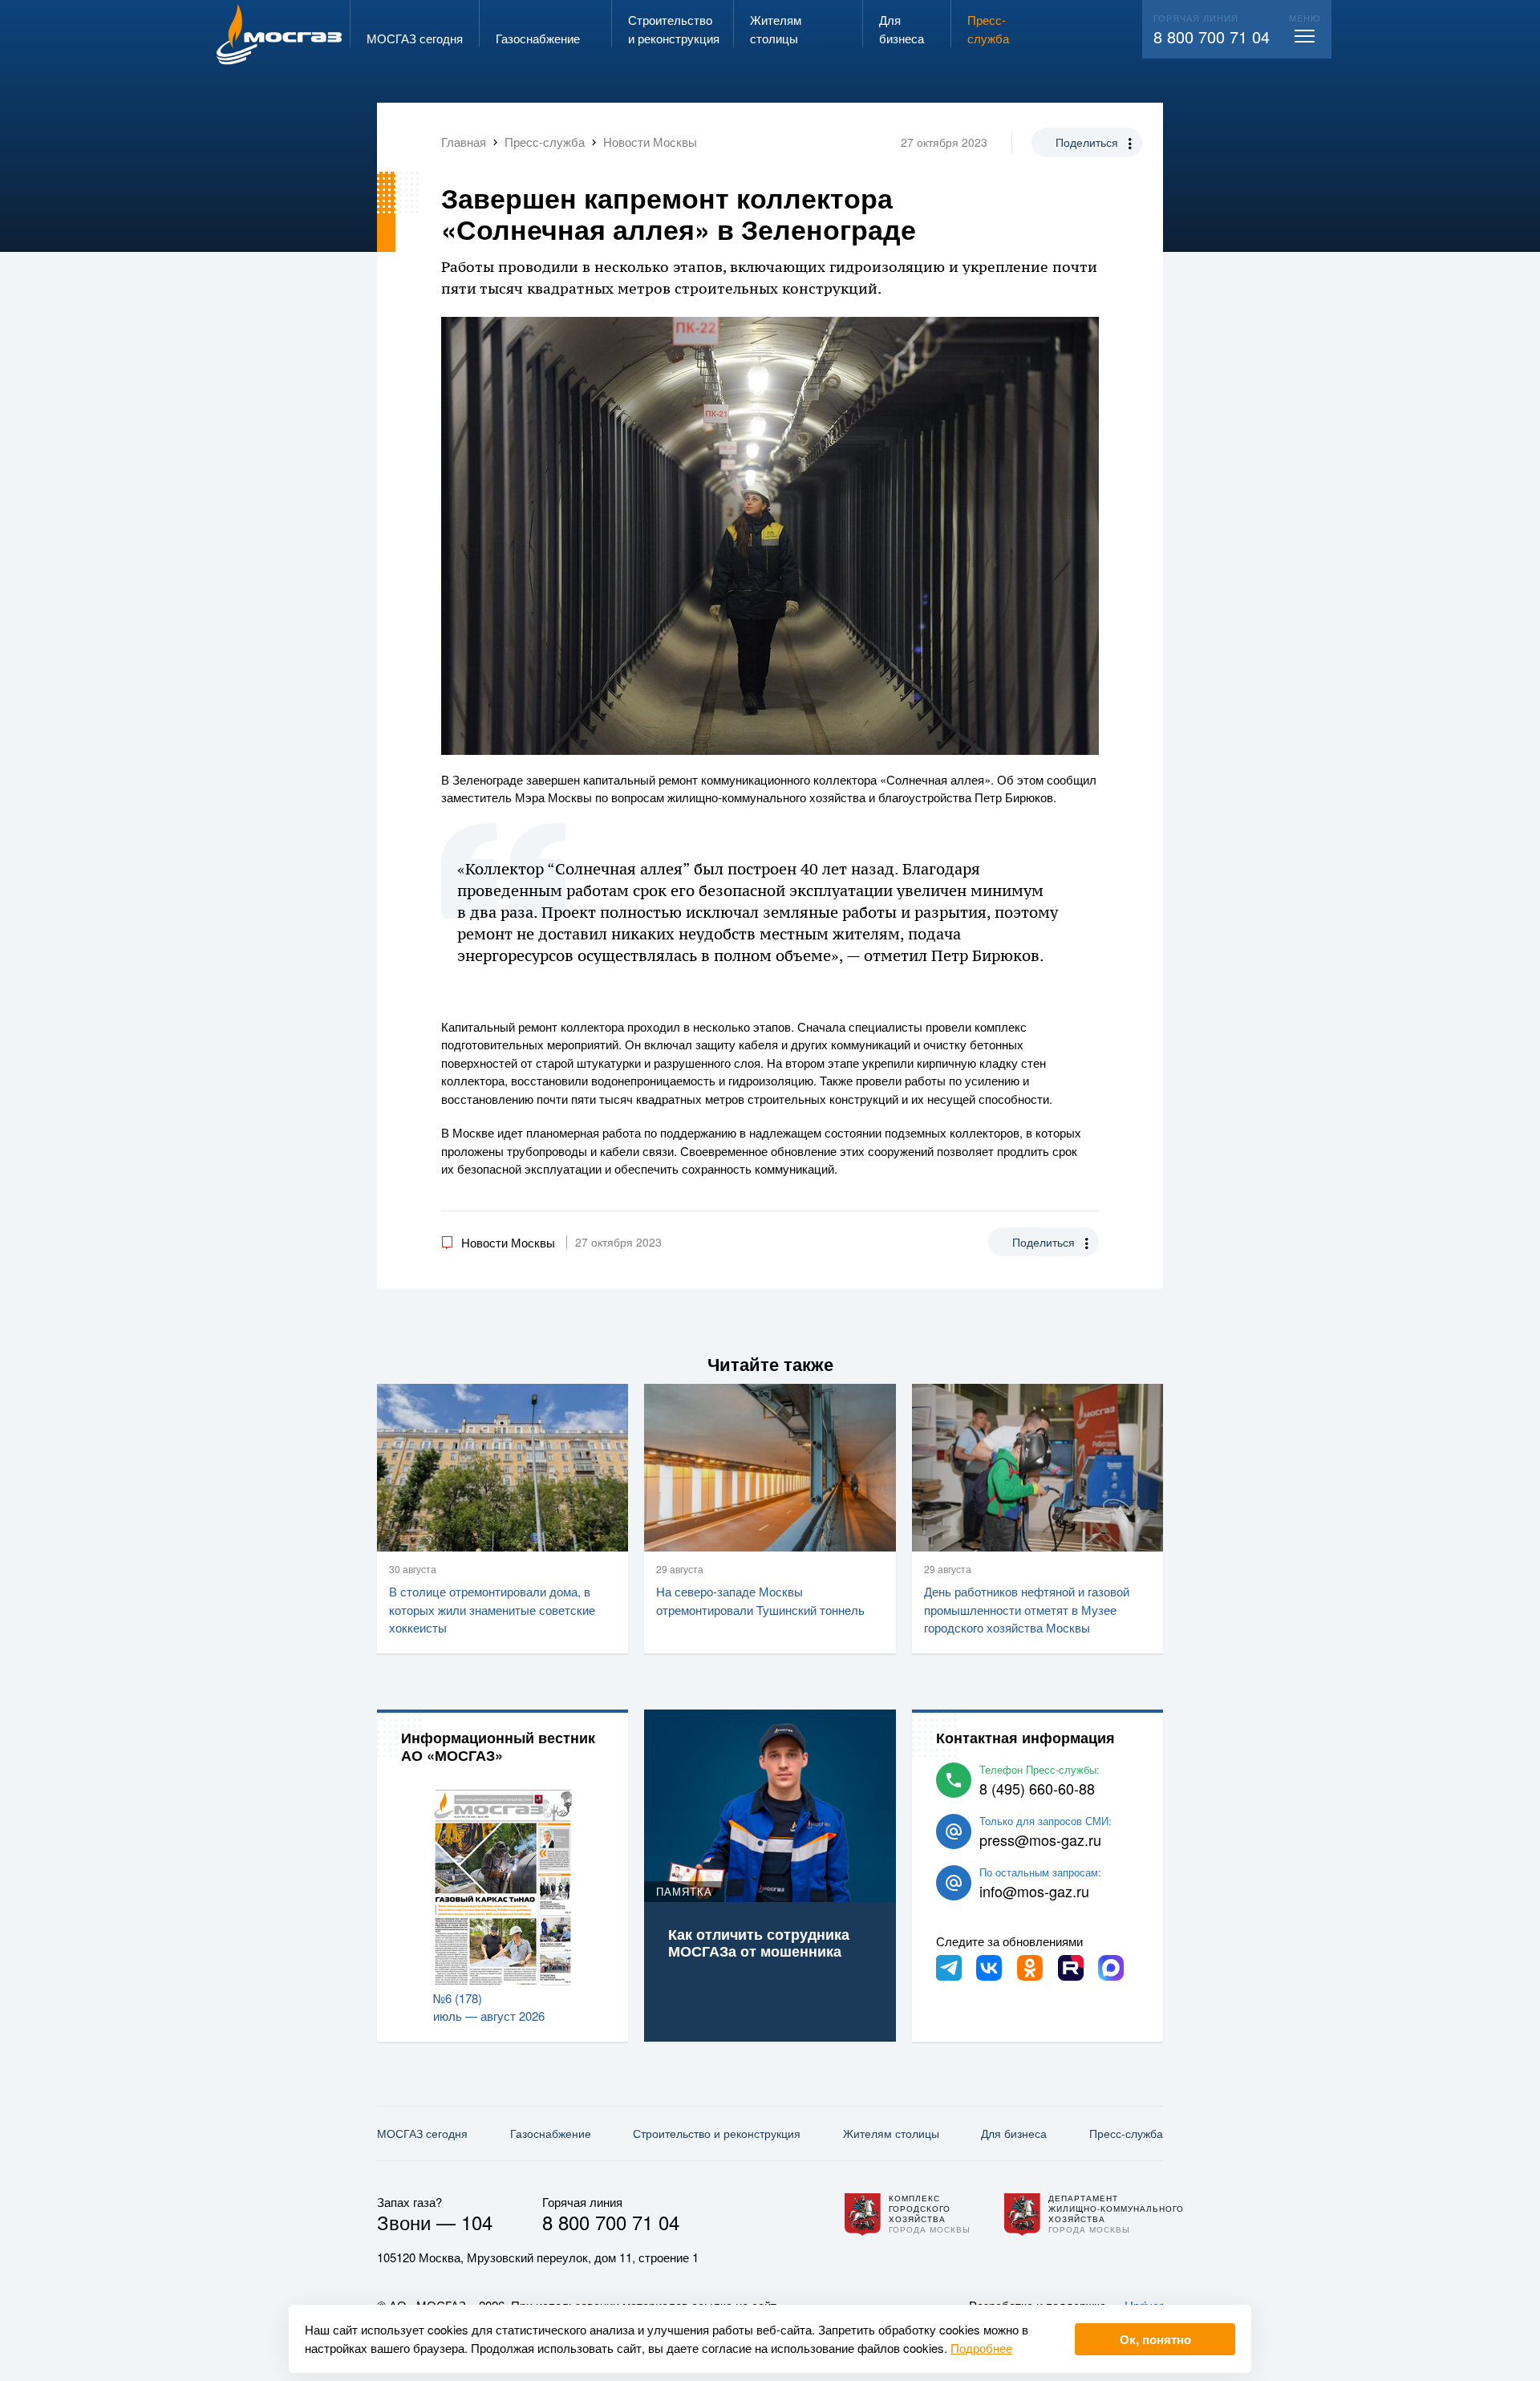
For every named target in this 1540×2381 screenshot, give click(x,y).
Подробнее (981, 2348)
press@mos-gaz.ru (1040, 1839)
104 (477, 2222)
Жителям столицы (891, 2133)
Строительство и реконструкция (717, 2133)
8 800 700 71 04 (1212, 37)
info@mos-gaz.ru (1034, 1891)
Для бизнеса (1014, 2133)
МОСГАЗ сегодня (422, 2133)
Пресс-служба (1126, 2133)
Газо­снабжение (551, 2133)
